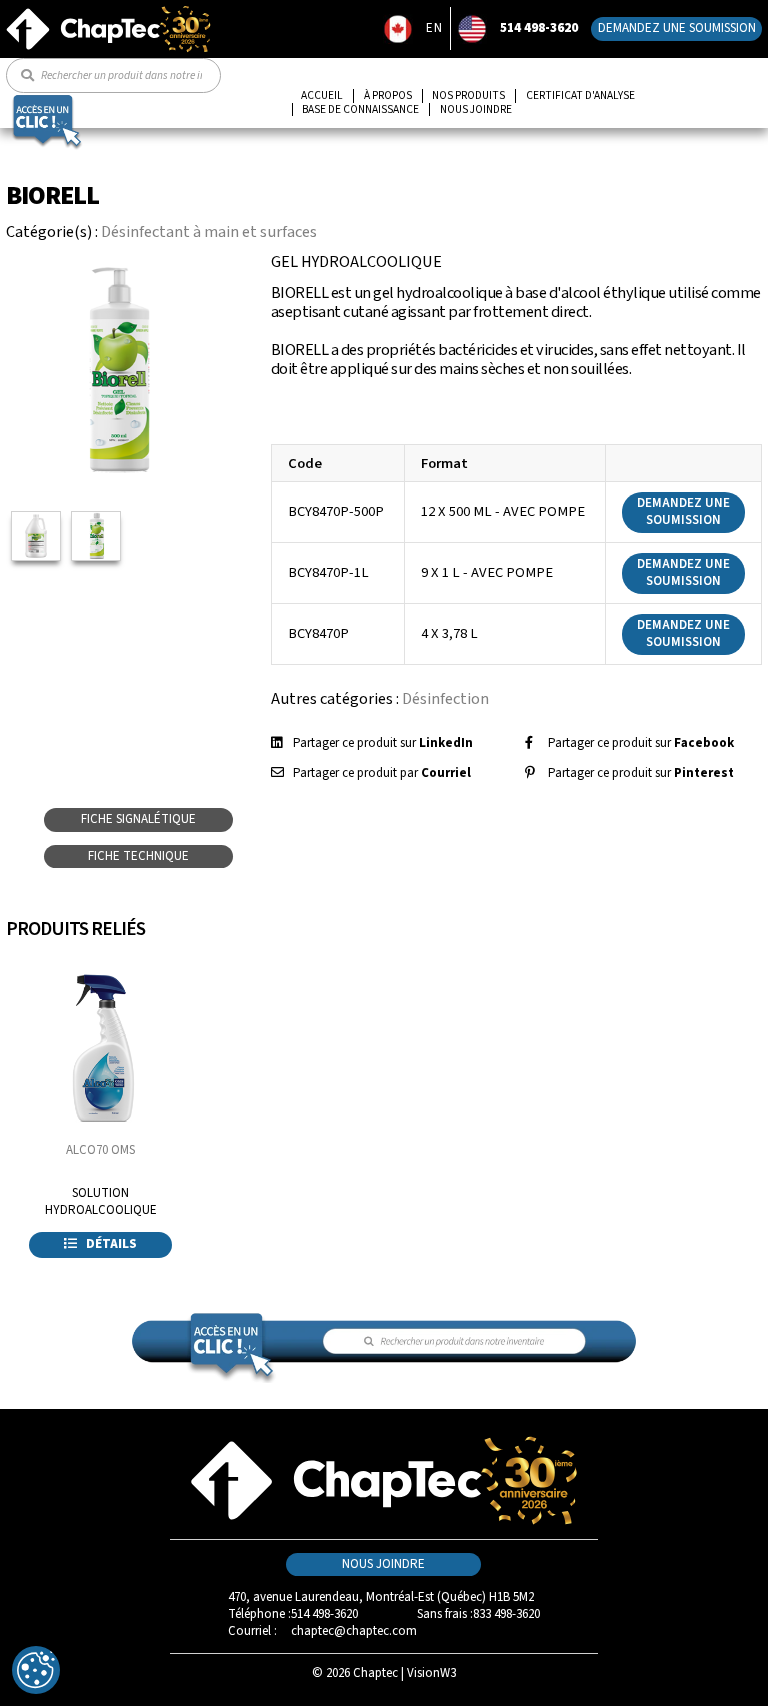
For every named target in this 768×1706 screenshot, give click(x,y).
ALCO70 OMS (100, 1150)
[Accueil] (108, 13)
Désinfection (445, 699)
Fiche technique (138, 856)
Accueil (322, 96)
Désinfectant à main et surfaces (209, 232)
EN (434, 28)
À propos (388, 96)
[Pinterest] (530, 773)
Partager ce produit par (382, 773)
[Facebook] (529, 743)
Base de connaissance (360, 110)
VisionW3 (431, 1673)
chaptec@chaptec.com (354, 1631)
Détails (110, 1244)
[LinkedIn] (276, 743)
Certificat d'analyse (580, 96)
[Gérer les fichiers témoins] (36, 1670)
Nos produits (468, 96)
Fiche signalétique (138, 819)
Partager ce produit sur (383, 743)
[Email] (277, 773)
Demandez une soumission (677, 28)
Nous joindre (476, 110)
